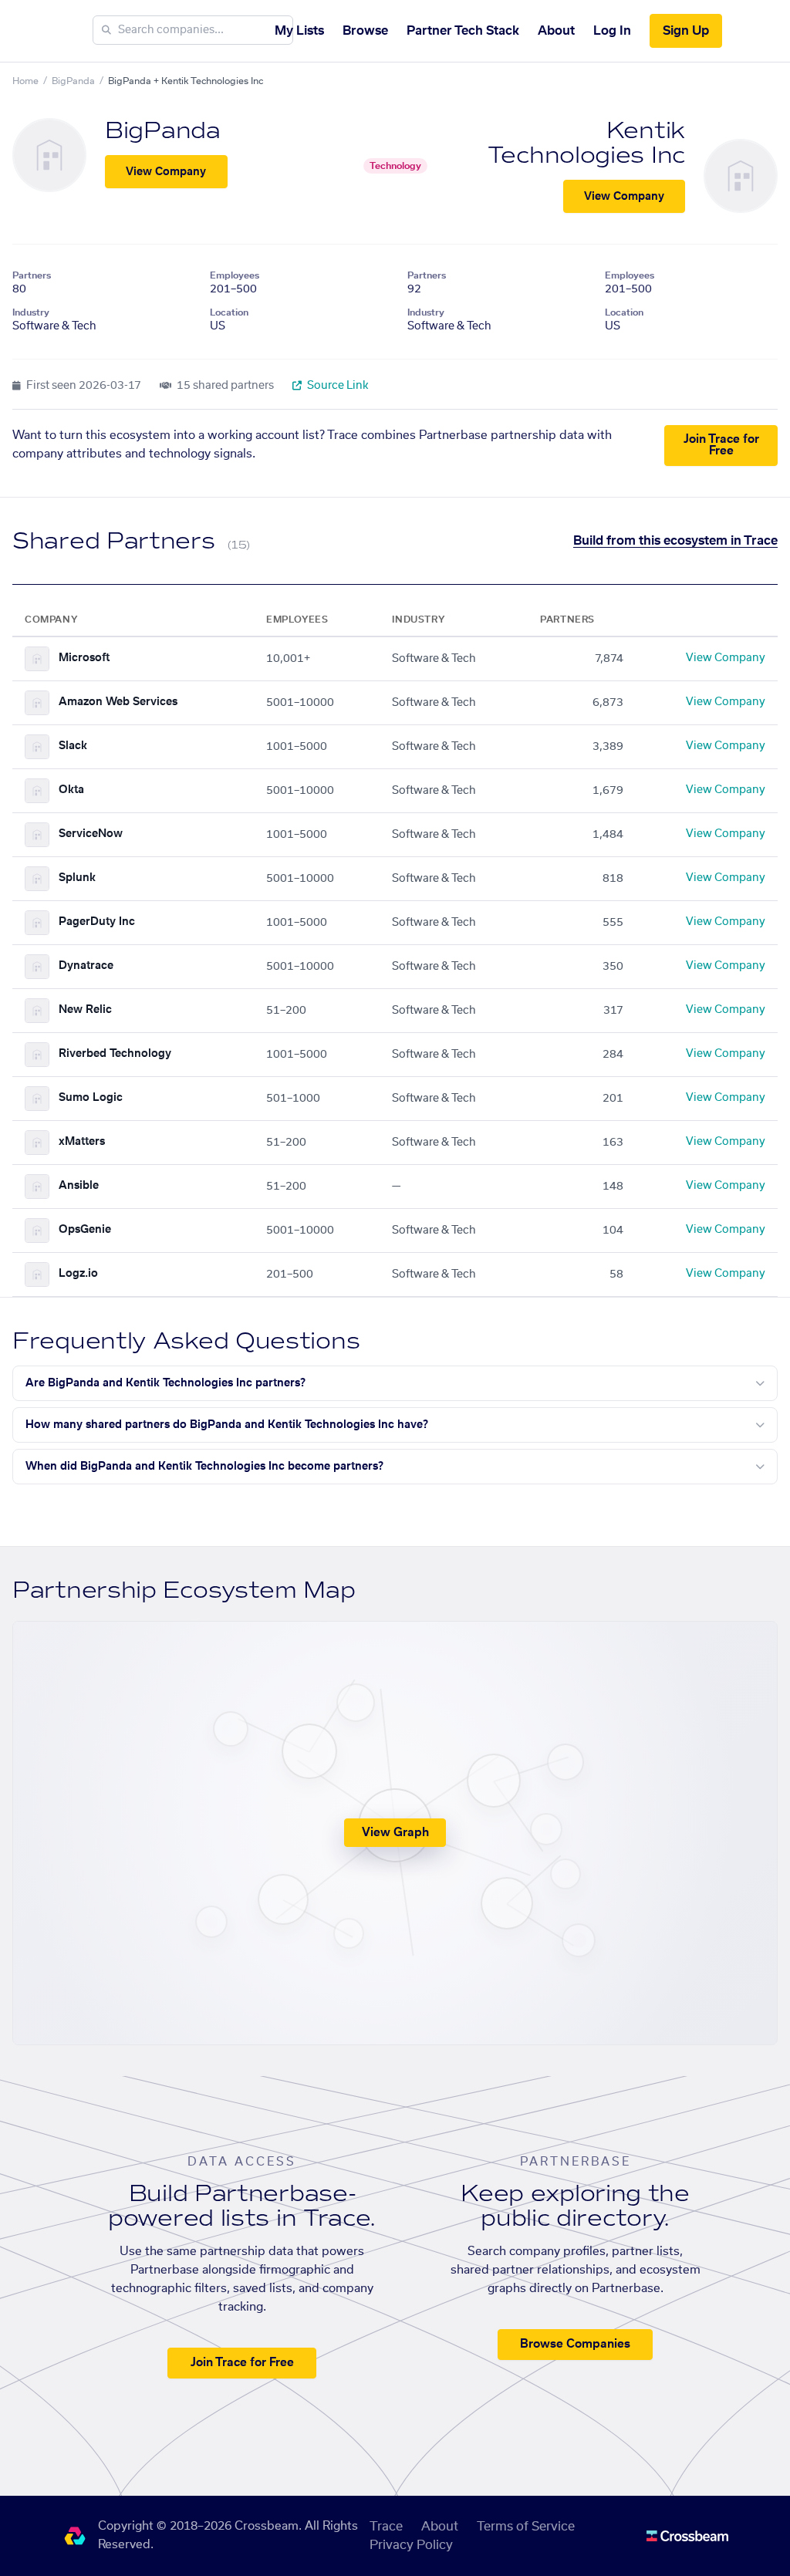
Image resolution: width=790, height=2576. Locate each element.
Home (25, 81)
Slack (73, 746)
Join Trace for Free (721, 445)
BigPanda (73, 81)
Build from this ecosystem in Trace (675, 541)
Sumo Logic (91, 1098)
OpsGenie (85, 1230)
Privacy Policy (411, 2545)
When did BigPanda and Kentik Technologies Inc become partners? (204, 1467)
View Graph (395, 1833)
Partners (32, 275)
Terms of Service (526, 2527)
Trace (386, 2527)
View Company (166, 172)
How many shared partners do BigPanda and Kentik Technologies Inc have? (227, 1425)
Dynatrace (86, 966)
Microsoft (84, 658)
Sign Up (686, 31)
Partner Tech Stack (463, 31)
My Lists (299, 31)
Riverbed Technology (115, 1054)
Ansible (79, 1186)
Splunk (77, 878)
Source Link (337, 386)
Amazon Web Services (118, 702)
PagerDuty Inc (97, 922)
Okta (71, 790)
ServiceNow (91, 834)
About (556, 31)
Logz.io (78, 1274)
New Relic (85, 1010)
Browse (365, 31)
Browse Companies (575, 2344)
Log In (612, 31)
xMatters (82, 1142)
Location (229, 312)
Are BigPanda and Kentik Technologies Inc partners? (165, 1383)
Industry (31, 312)
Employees (235, 275)
